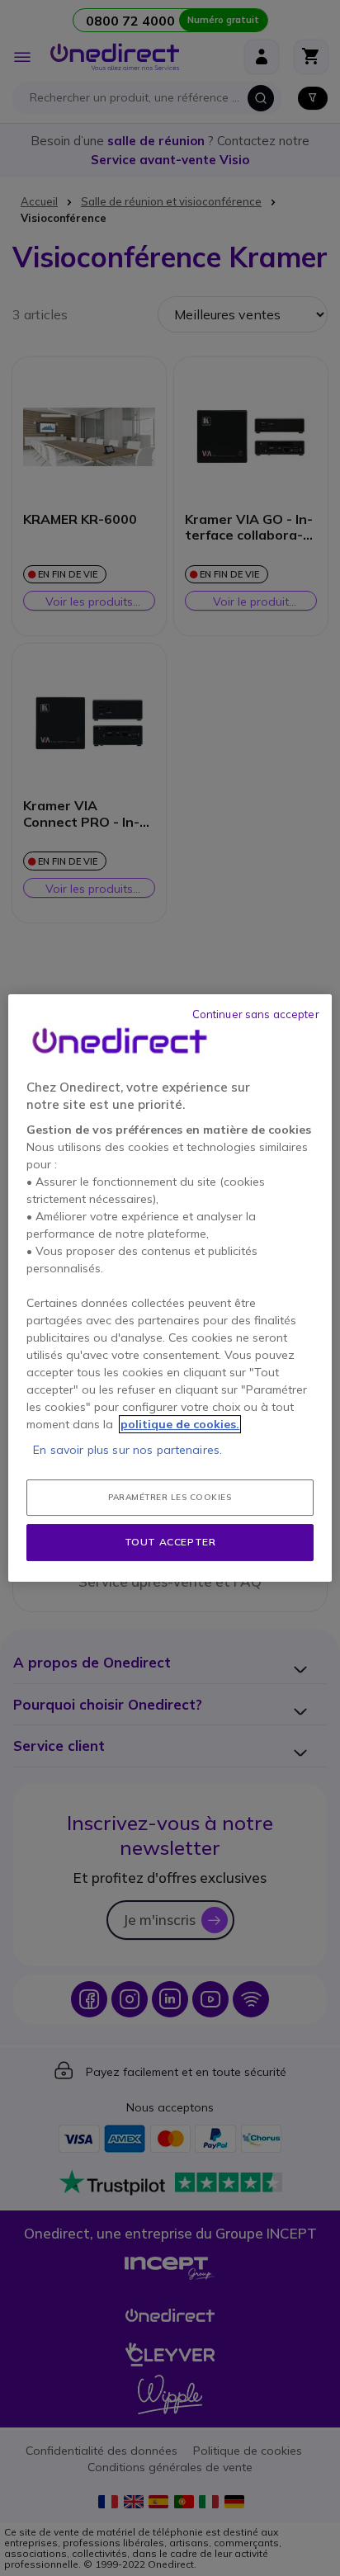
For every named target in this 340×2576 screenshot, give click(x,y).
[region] (170, 1288)
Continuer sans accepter (256, 1014)
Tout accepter (170, 1542)
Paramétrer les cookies (170, 1497)
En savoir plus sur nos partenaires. (127, 1450)
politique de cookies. (180, 1424)
